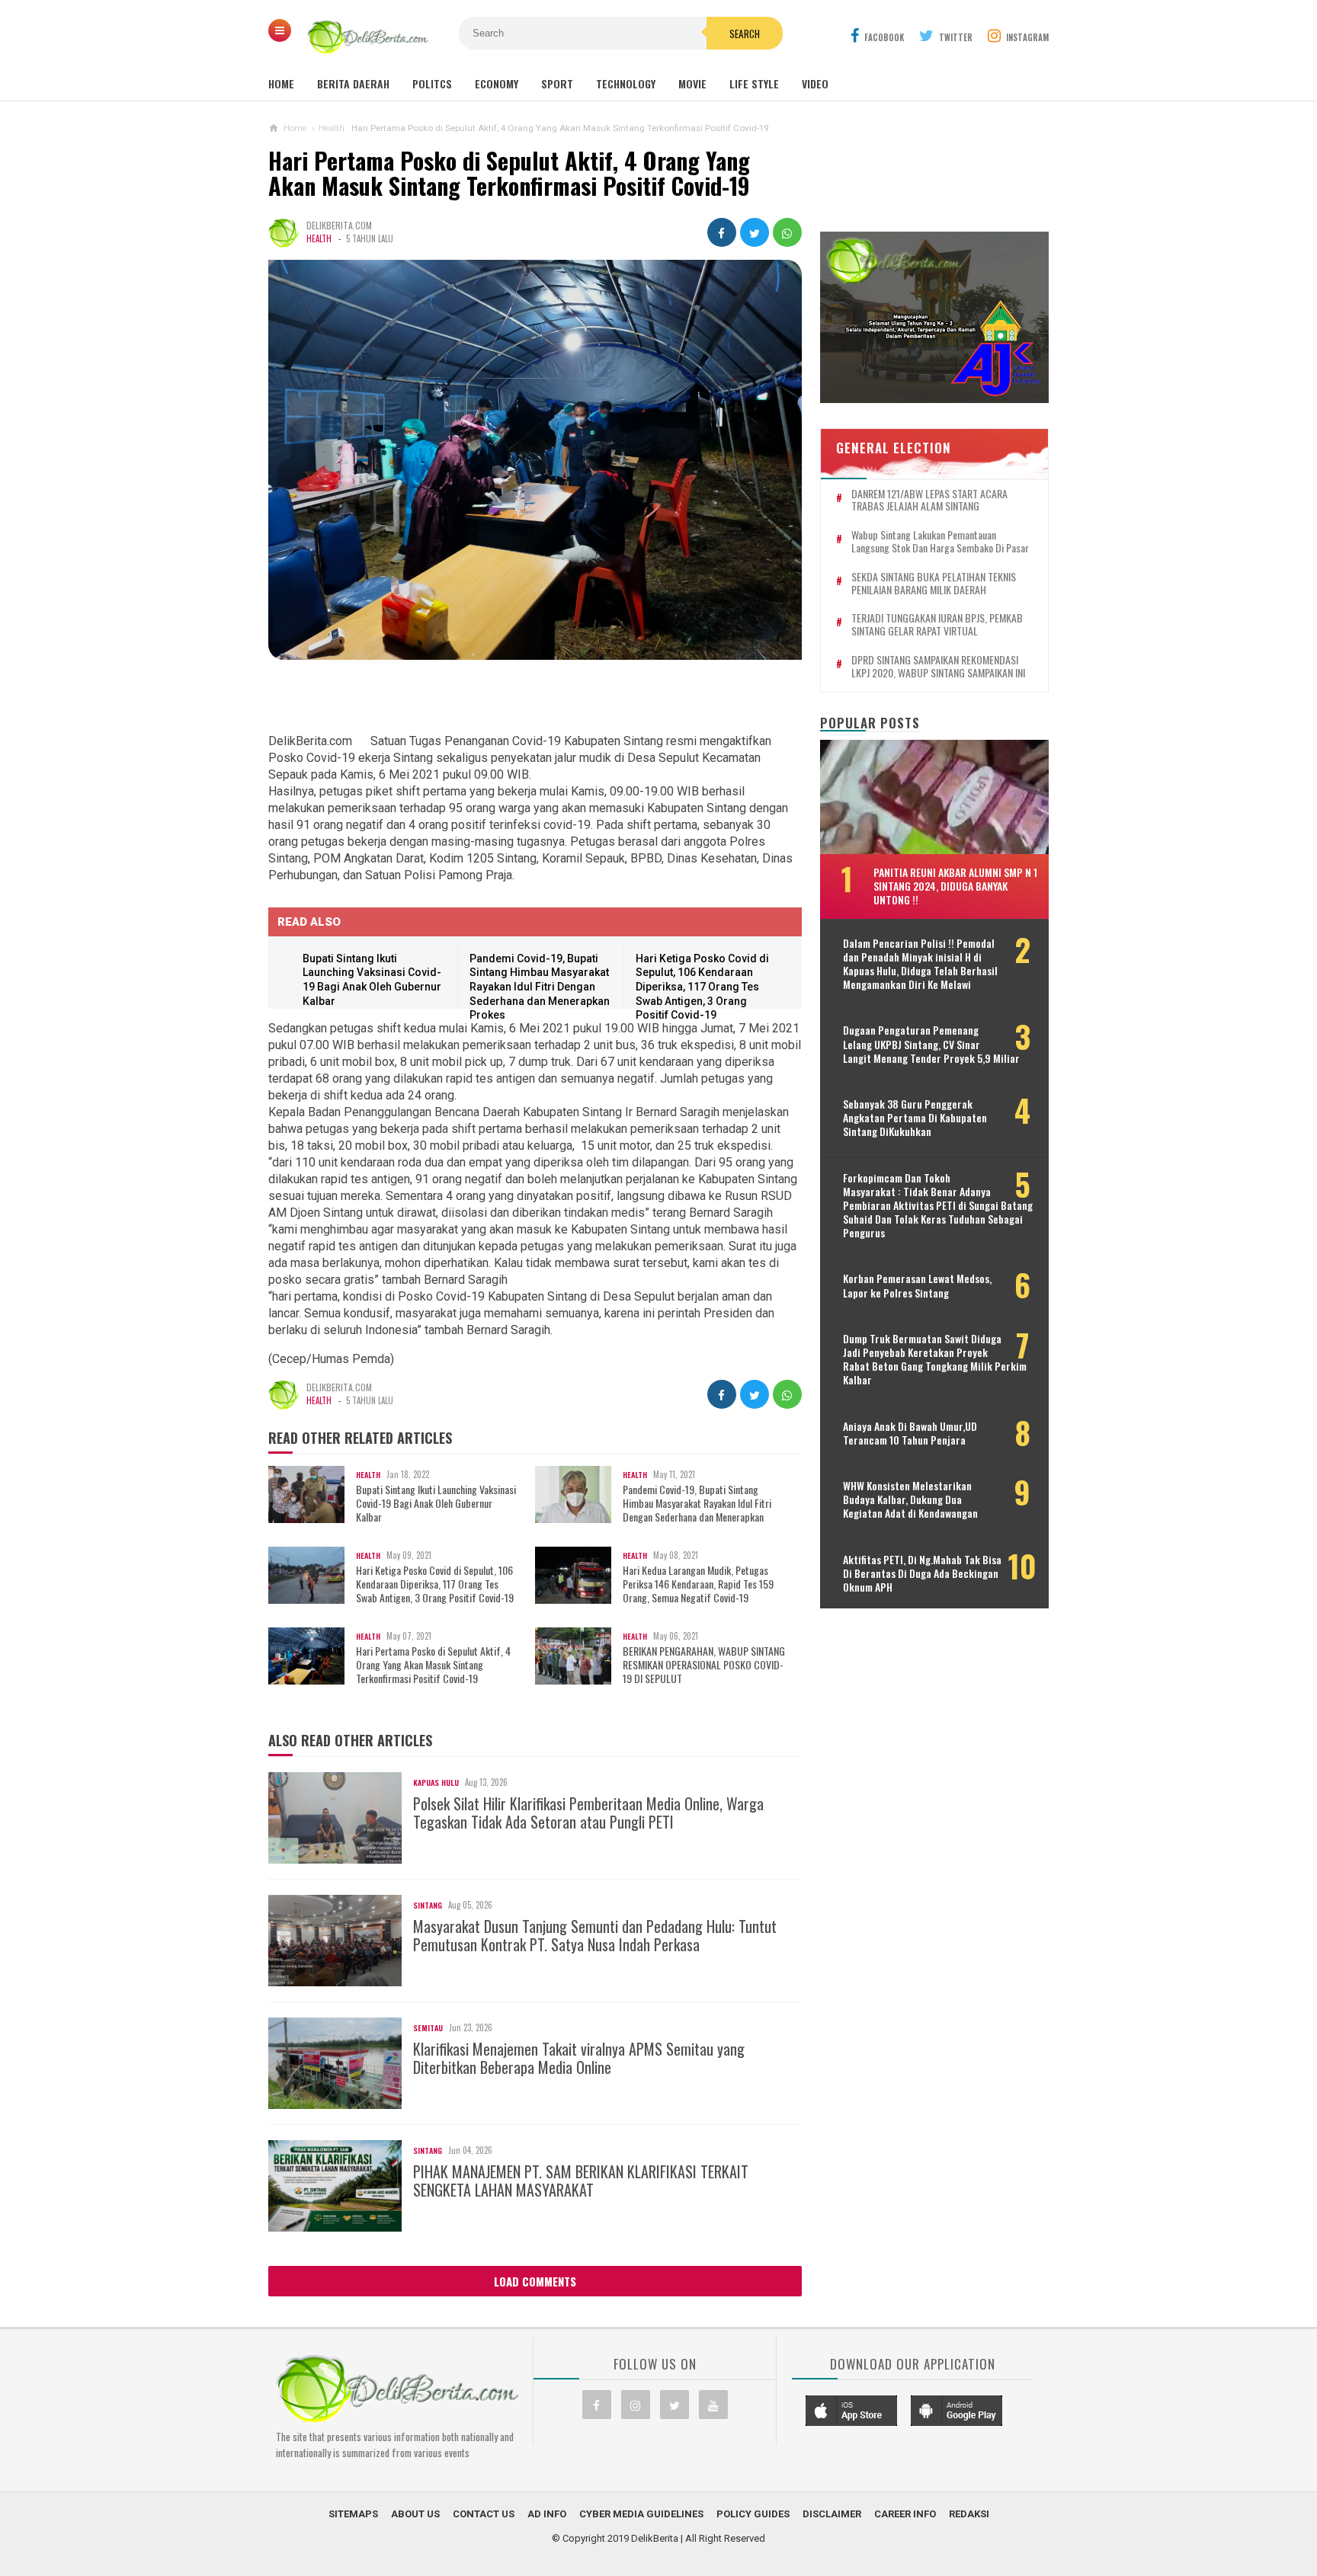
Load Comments (535, 2281)
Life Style (754, 83)
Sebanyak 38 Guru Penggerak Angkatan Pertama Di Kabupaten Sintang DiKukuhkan (915, 1118)
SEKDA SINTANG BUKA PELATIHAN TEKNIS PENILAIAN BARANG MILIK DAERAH (934, 584)
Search (745, 34)
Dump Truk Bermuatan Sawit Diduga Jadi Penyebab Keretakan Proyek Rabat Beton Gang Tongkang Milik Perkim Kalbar (935, 1360)
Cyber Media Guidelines (641, 2514)
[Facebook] (597, 2405)
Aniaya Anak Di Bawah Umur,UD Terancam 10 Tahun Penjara (910, 1433)
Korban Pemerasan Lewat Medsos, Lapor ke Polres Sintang (917, 1285)
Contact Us (484, 2514)
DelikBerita (655, 2538)
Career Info (905, 2514)
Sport (557, 83)
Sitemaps (353, 2514)
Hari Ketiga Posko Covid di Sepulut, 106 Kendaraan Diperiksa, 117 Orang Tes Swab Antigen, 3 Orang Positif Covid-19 (702, 987)
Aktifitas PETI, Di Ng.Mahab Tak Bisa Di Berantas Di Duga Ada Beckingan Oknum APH (922, 1574)
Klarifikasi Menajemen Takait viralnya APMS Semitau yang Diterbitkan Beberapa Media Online (579, 2058)
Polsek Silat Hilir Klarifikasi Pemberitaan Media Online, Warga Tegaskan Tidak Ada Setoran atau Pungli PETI (588, 1813)
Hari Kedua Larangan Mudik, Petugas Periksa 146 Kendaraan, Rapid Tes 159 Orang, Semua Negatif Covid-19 (698, 1584)
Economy (497, 83)
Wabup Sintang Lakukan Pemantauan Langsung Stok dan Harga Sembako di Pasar (940, 542)
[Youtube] (713, 2405)
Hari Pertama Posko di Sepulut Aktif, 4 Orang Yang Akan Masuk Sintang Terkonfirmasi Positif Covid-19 (433, 1665)
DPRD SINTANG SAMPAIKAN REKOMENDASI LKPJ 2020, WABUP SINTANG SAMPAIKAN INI (938, 667)
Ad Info (547, 2514)
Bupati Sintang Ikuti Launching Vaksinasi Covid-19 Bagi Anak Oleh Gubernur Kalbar (436, 1504)
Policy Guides (753, 2514)
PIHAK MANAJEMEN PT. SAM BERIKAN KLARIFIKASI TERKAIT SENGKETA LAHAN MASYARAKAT (581, 2181)
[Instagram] (636, 2405)
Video (815, 83)
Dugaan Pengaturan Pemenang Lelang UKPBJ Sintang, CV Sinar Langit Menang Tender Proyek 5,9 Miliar (931, 1044)
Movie (692, 83)
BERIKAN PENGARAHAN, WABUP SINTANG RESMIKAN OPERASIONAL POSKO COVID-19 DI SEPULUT (704, 1665)
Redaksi (969, 2514)
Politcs (432, 83)
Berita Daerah (353, 83)
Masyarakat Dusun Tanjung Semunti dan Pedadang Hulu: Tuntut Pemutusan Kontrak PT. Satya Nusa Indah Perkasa (595, 1935)
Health (319, 238)
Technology (626, 83)
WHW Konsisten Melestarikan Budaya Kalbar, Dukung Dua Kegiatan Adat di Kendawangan (910, 1500)
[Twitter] (675, 2405)
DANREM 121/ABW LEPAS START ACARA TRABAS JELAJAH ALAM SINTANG (929, 501)
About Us (415, 2514)
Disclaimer (832, 2514)
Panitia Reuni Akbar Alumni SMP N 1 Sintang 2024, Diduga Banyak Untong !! (955, 886)
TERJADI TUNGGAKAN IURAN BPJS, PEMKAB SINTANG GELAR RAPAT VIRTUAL (937, 625)
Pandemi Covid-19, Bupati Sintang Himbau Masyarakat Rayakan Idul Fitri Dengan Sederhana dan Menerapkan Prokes (540, 987)
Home (281, 83)
